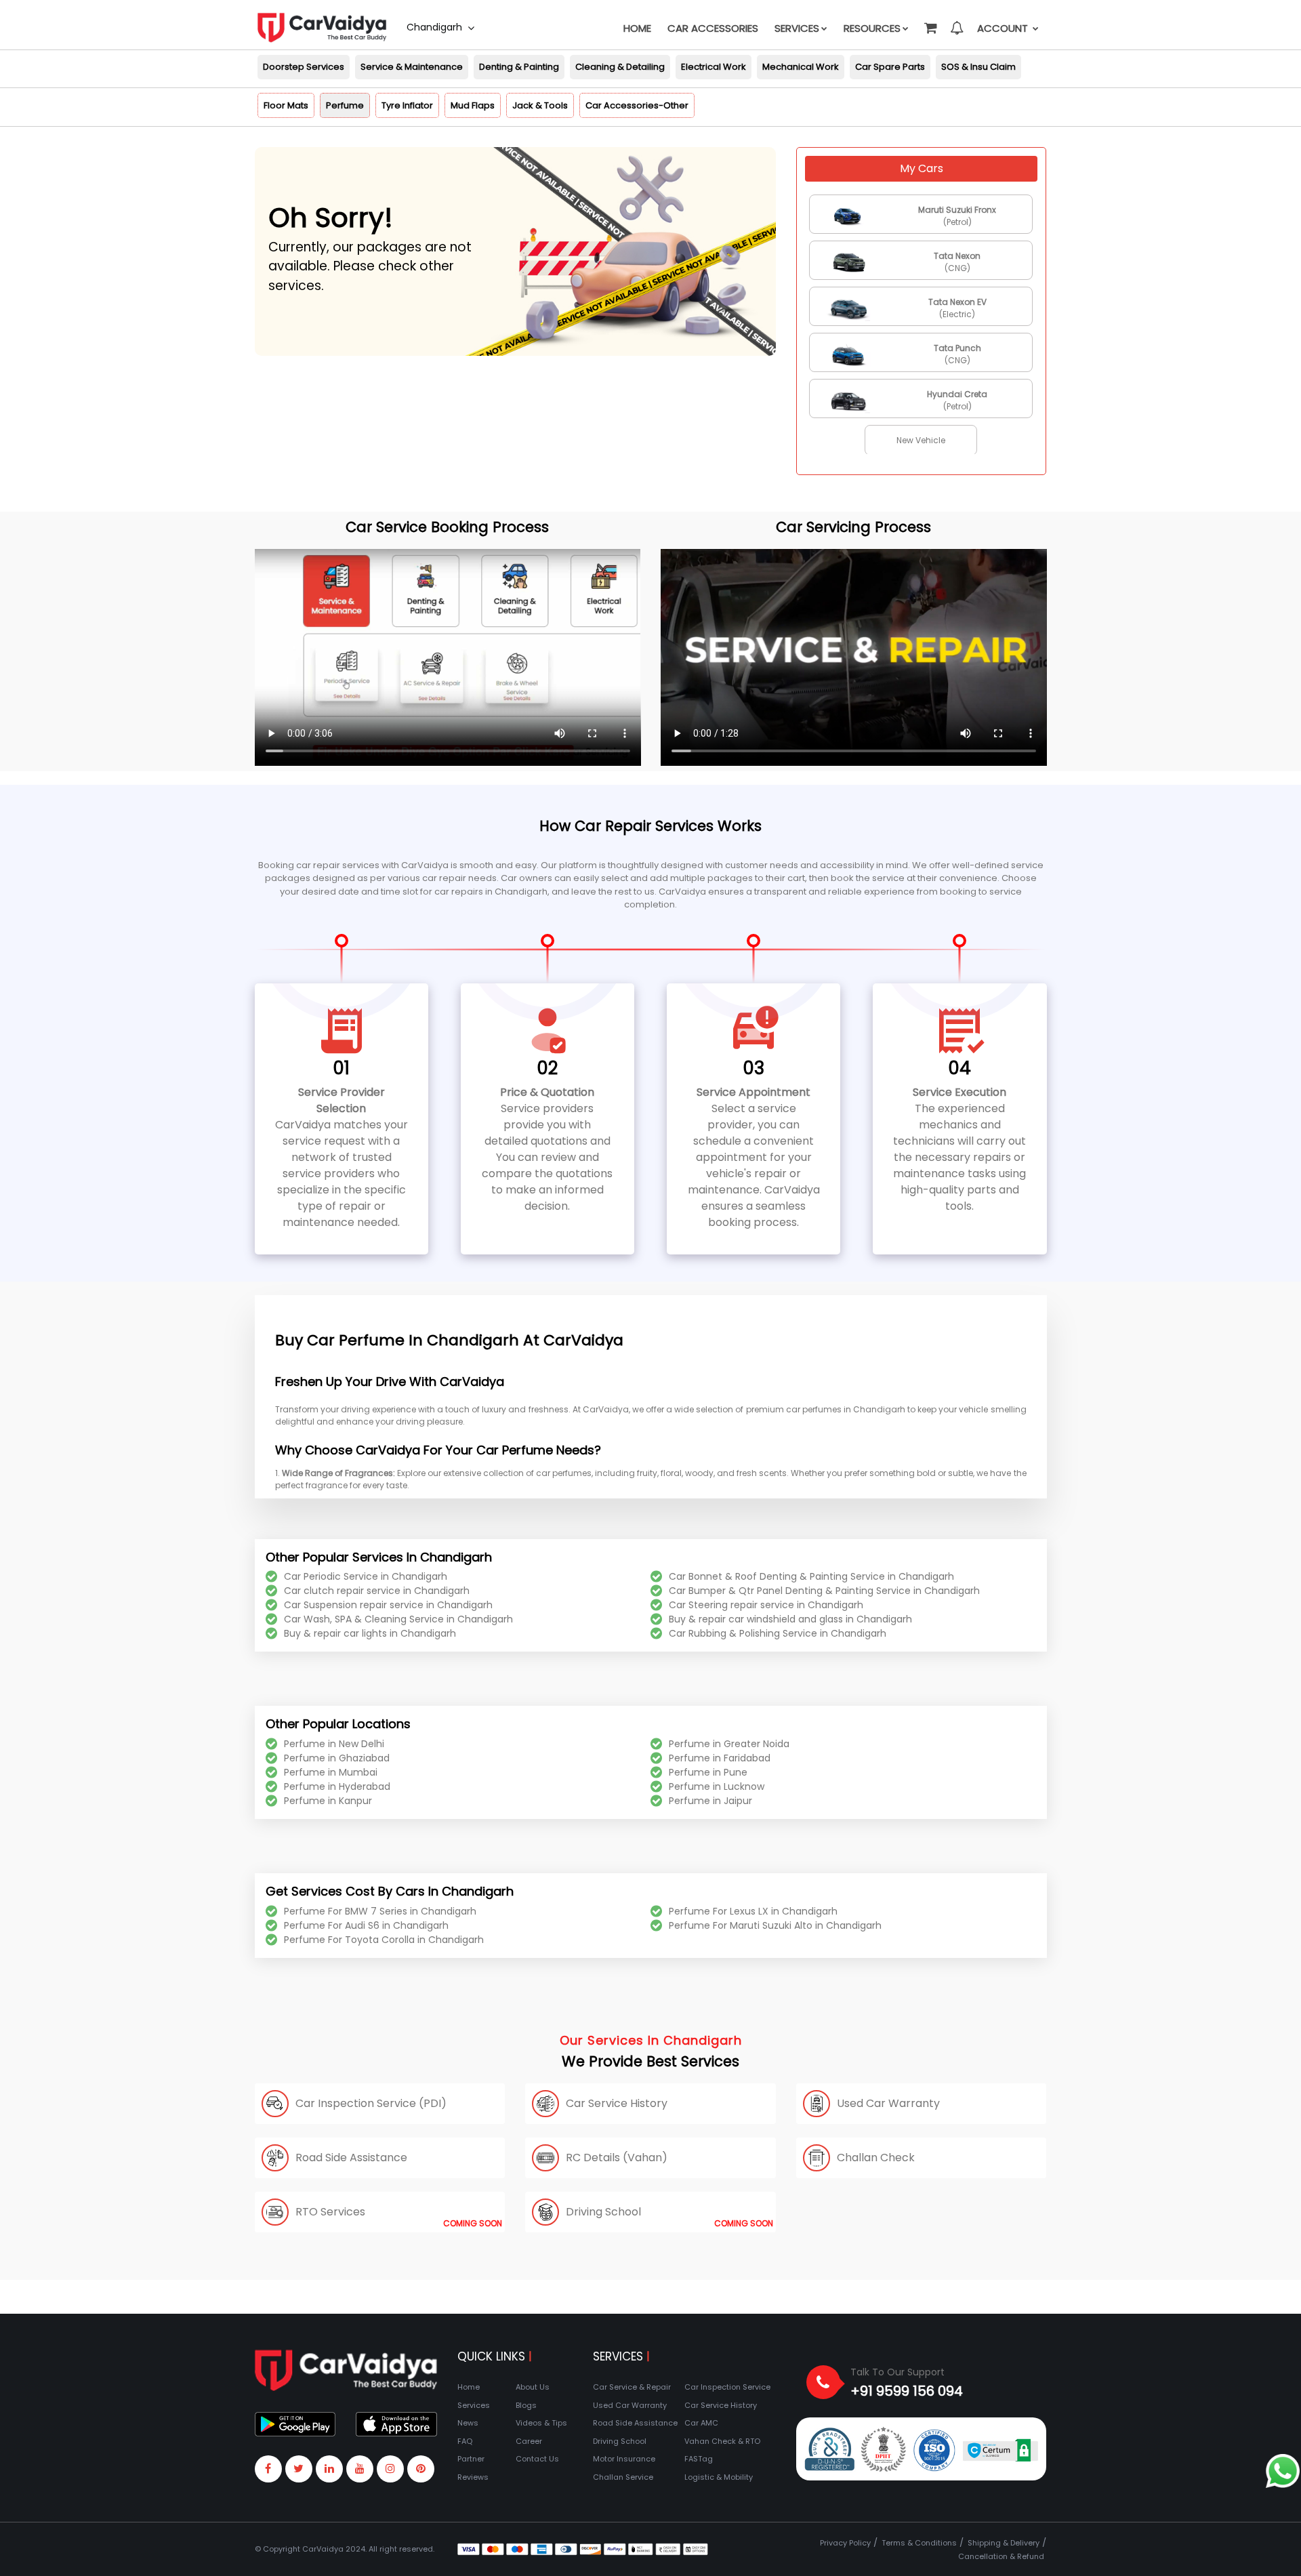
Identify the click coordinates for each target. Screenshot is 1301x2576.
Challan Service (623, 2477)
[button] (930, 22)
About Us (533, 2387)
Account (1004, 28)
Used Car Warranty (630, 2405)
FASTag (699, 2459)
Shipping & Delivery (1004, 2543)
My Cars (922, 168)
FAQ (465, 2441)
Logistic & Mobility (719, 2477)
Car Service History (721, 2405)
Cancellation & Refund (1001, 2556)
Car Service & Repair (632, 2387)
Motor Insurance (624, 2459)
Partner (471, 2459)
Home (637, 28)
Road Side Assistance (635, 2423)
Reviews (473, 2477)
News (468, 2423)
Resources (872, 28)
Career (529, 2441)
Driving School (620, 2441)
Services (797, 28)
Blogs (526, 2405)
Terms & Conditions (919, 2543)
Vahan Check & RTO (722, 2441)
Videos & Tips (541, 2423)
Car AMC (701, 2423)
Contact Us (537, 2459)
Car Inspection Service (727, 2387)
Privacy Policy (845, 2543)
